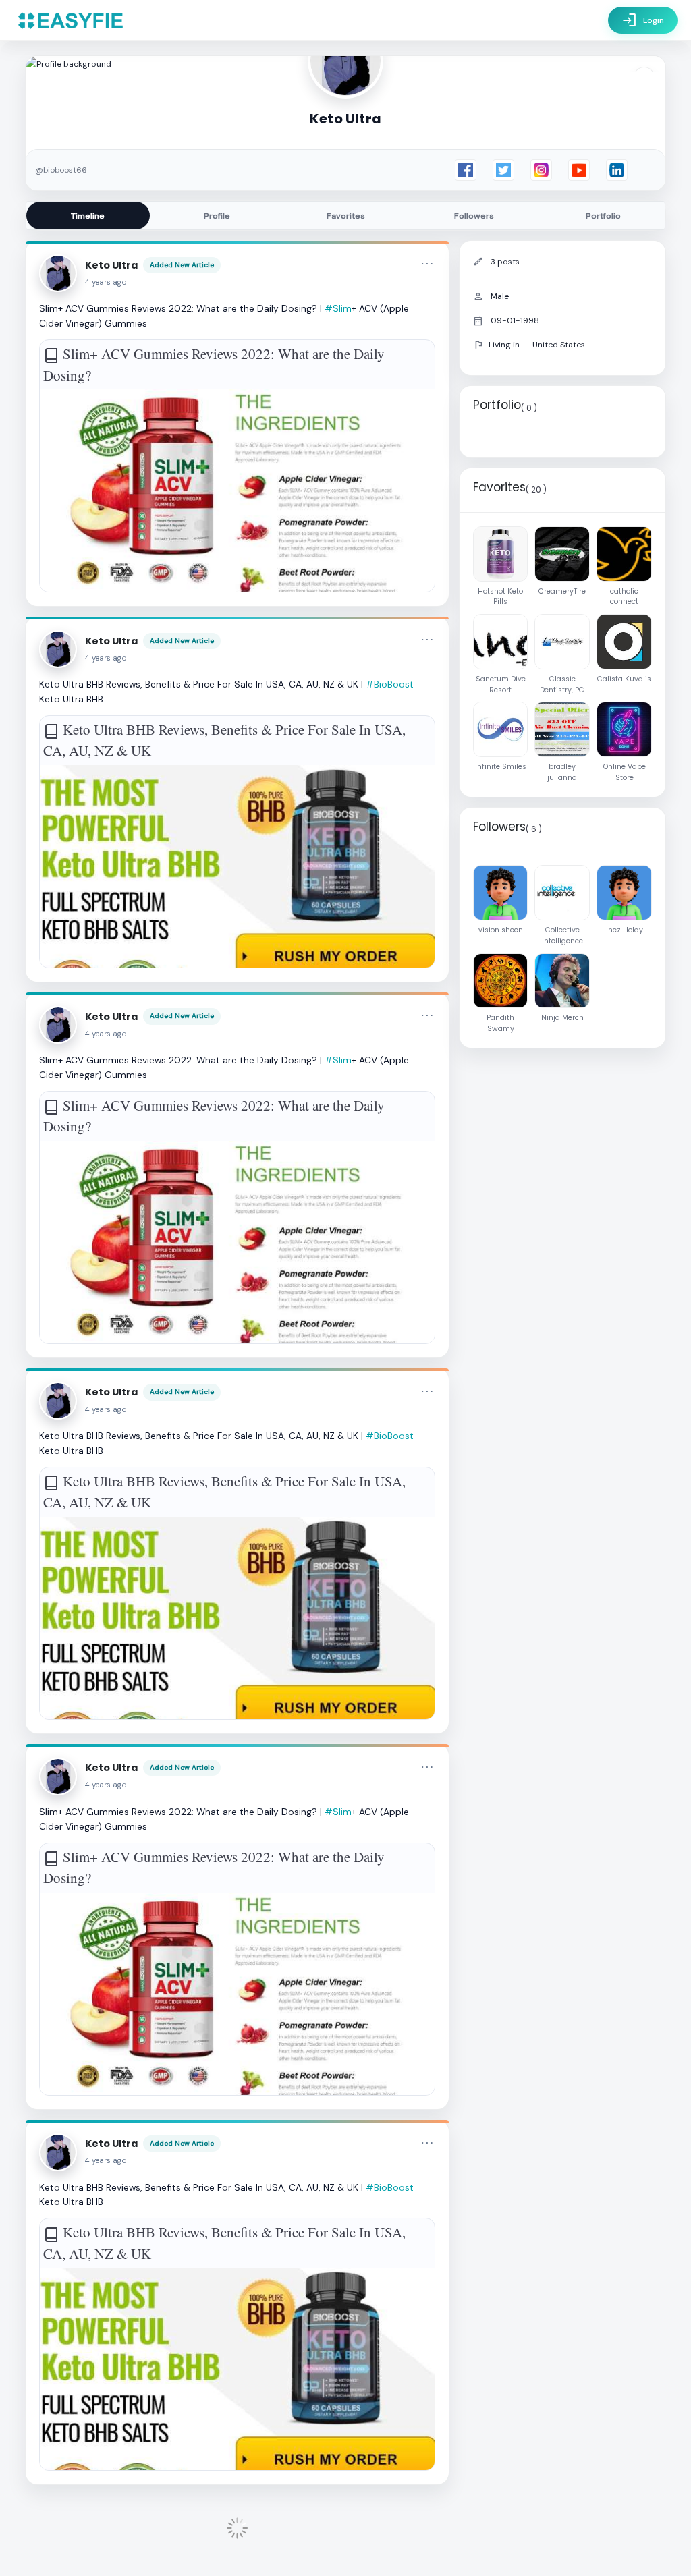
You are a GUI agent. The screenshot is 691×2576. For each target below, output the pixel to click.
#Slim (338, 308)
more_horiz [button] (427, 264)
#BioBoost (390, 684)
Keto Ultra (111, 265)
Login (643, 20)
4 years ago (106, 282)
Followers (474, 216)
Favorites (346, 216)
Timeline (88, 216)
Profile (217, 216)
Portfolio (603, 216)
